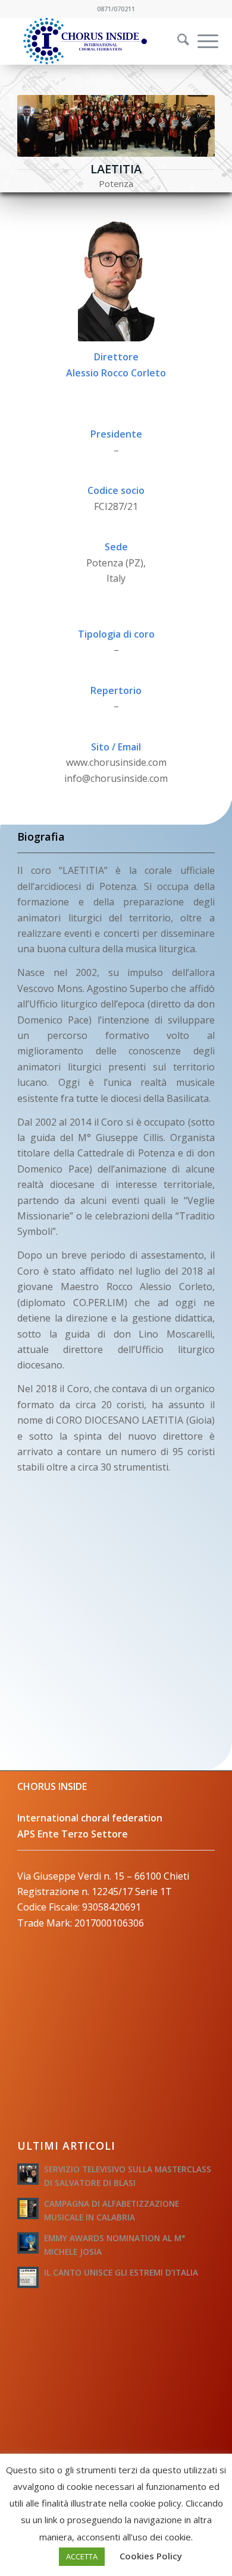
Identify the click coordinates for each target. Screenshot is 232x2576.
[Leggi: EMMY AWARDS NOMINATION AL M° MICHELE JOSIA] (28, 2243)
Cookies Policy (151, 2556)
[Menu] (202, 41)
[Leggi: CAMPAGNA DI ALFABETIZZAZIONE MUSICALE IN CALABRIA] (28, 2209)
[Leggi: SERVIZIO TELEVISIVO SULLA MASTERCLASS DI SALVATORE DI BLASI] (28, 2174)
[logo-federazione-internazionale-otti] (96, 41)
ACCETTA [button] (82, 2556)
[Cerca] (177, 41)
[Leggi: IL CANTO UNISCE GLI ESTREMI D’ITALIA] (28, 2277)
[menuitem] (175, 41)
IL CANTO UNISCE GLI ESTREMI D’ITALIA (121, 2272)
